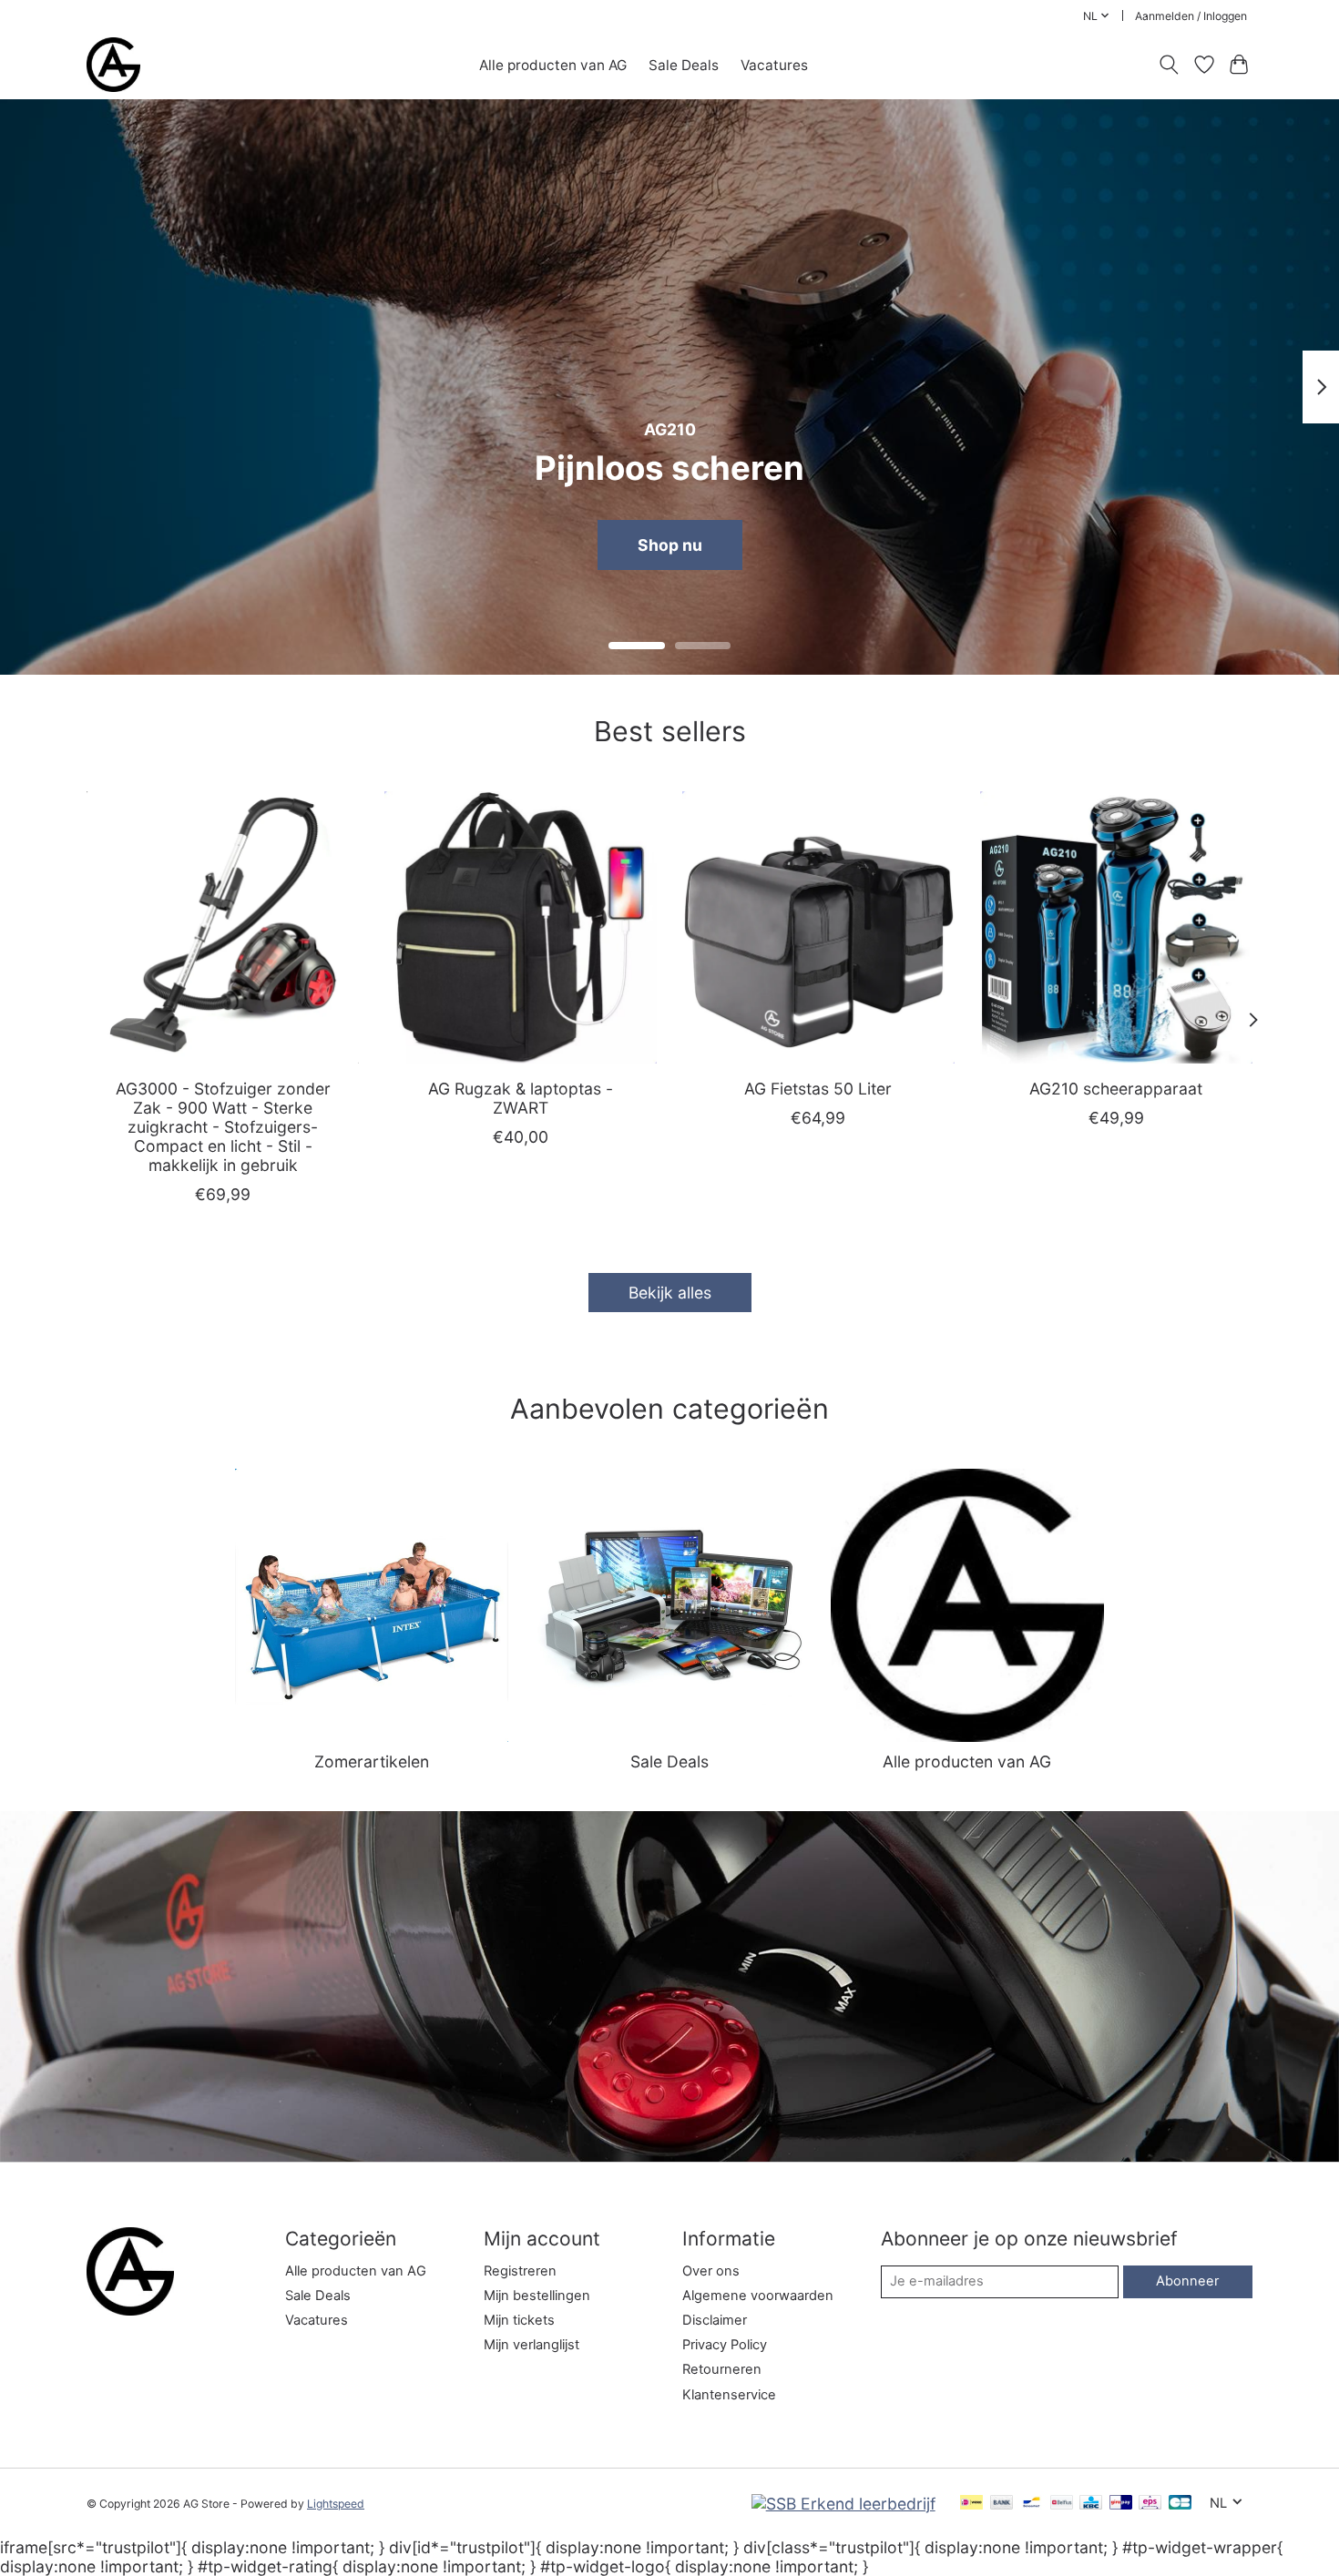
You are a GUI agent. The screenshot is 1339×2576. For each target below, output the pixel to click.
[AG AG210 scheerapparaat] (1116, 927)
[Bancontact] (1032, 2504)
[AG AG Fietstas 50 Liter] (818, 927)
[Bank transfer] (1002, 2504)
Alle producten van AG (553, 65)
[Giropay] (1121, 2504)
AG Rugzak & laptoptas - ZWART (521, 1097)
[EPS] (1150, 2504)
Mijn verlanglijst (532, 2345)
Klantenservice (729, 2395)
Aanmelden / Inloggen (1191, 16)
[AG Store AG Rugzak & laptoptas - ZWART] (521, 927)
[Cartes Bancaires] (1180, 2504)
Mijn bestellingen (537, 2296)
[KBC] (1091, 2504)
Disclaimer (715, 2320)
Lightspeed (336, 2504)
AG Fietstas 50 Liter (818, 1088)
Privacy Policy (725, 2345)
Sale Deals (684, 65)
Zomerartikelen (372, 1761)
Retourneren (722, 2369)
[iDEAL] (971, 2504)
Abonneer (1187, 2281)
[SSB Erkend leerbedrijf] (843, 2504)
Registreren (520, 2271)
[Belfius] (1062, 2504)
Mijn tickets (519, 2320)
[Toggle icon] (1169, 65)
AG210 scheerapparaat (1116, 1088)
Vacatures (774, 65)
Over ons (711, 2271)
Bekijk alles (670, 1293)
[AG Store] (113, 65)
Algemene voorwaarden (758, 2296)
